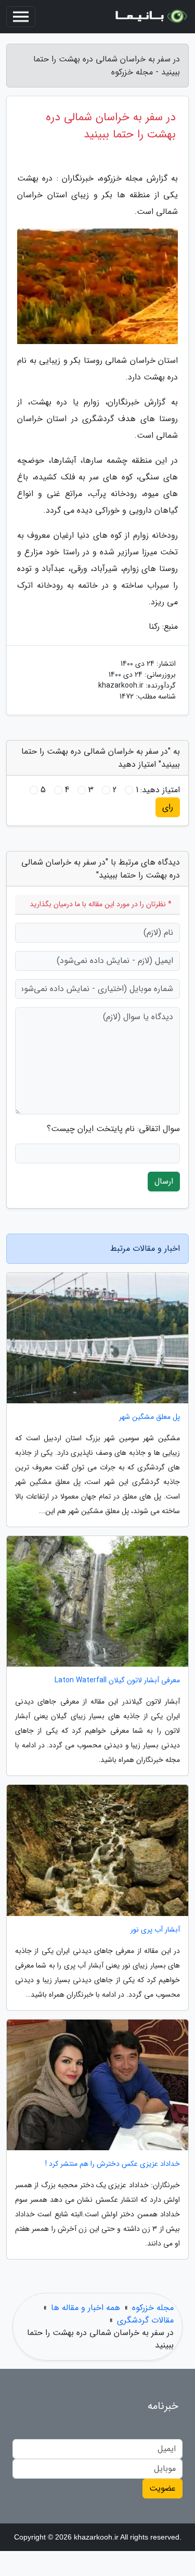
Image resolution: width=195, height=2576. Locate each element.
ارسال (164, 1181)
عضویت (162, 2488)
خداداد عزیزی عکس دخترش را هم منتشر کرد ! (113, 2164)
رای (168, 807)
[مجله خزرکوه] (150, 17)
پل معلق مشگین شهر (149, 1417)
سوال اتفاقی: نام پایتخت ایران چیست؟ (113, 1129)
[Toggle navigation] (21, 17)
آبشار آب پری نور (155, 1930)
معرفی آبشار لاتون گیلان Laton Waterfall (117, 1680)
